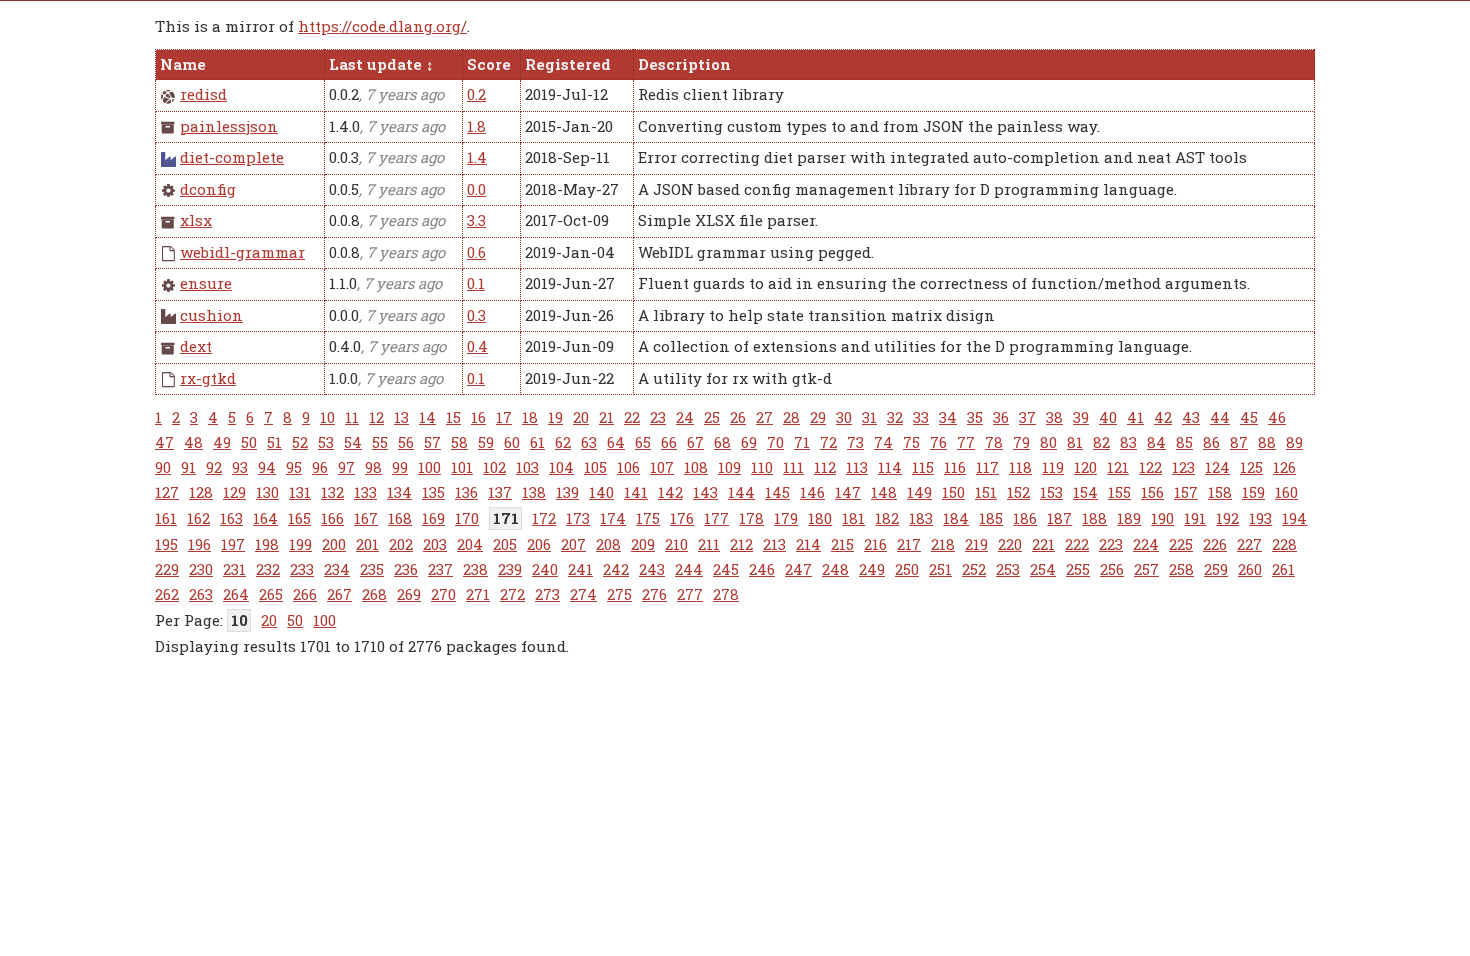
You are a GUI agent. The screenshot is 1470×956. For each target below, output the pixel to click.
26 (738, 417)
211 (709, 544)
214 (808, 544)
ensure (206, 283)
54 (353, 442)
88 (1267, 442)
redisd (203, 94)
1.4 (477, 157)
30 (844, 417)
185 (991, 518)
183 (921, 518)
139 (567, 492)
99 (400, 467)
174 (613, 518)
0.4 (477, 346)
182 (887, 518)
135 (433, 492)
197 (233, 544)
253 (1008, 569)
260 (1250, 569)
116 (955, 467)
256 (1112, 569)
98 (373, 467)
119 (1053, 467)
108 (696, 467)
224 (1146, 544)
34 (948, 417)
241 (580, 569)
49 (222, 442)
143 (705, 492)
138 (534, 492)
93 (240, 467)
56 (406, 442)
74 (883, 442)
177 (716, 518)
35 (975, 417)
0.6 (476, 252)
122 (1150, 467)
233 (302, 569)
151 (986, 492)
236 (406, 569)
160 (1286, 492)
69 (749, 442)
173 (578, 518)
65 (643, 442)
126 (1284, 467)
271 (478, 594)
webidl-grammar (242, 252)
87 (1239, 442)
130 (267, 492)
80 (1048, 442)
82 (1101, 442)
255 (1078, 569)
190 (1162, 518)
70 (775, 442)
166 (332, 518)
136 (466, 492)
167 (366, 518)
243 (652, 569)
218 (943, 544)
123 (1183, 467)
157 (1186, 492)
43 (1191, 417)
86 (1211, 442)
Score (489, 64)
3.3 (476, 220)
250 (907, 569)
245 (726, 569)
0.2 (476, 94)
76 (938, 442)
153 (1051, 492)
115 (923, 467)
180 (820, 518)
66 (669, 442)
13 (401, 417)
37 (1027, 417)
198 (267, 544)
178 (751, 518)
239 (510, 569)
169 (433, 518)
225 (1181, 544)
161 (166, 518)
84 (1156, 442)
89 (1294, 442)
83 (1128, 442)
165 (299, 518)
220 (1010, 544)
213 (774, 544)
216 (875, 544)
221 (1043, 544)
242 (616, 569)
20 (581, 417)
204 (470, 544)
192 (1227, 518)
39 (1081, 417)
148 (884, 492)
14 (427, 417)
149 (919, 492)
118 (1020, 467)
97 (346, 467)
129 (234, 492)
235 (372, 569)
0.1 (476, 283)
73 (855, 442)
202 (401, 544)
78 (994, 442)
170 (467, 518)
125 (1251, 467)
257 (1146, 569)
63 (589, 442)
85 (1184, 442)
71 (802, 442)
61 (537, 442)
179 (786, 518)
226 (1215, 544)
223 (1111, 544)
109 (729, 467)
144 (741, 492)
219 (976, 544)
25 (712, 417)
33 (921, 417)
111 (793, 467)
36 (1001, 417)
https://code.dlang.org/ (382, 26)
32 (895, 417)
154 (1085, 492)
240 (545, 569)
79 (1021, 442)
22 (632, 417)
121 (1118, 467)
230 (201, 569)
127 (167, 492)
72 (828, 442)
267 (339, 594)
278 (726, 594)
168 (400, 518)
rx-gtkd (208, 378)
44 (1220, 417)
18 (530, 417)
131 (300, 492)
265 (271, 594)
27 (764, 417)
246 (762, 569)
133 (365, 492)
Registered (568, 64)
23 (658, 417)
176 (682, 518)
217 (909, 544)
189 (1129, 518)
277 (690, 594)
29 (818, 417)
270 (443, 594)
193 (1260, 518)
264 (236, 594)
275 (619, 594)
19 (555, 417)
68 (722, 442)
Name (183, 64)
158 (1220, 492)
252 (974, 569)
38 (1054, 417)
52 (300, 442)
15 (453, 417)
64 (616, 442)
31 (869, 417)
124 (1217, 467)
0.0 (476, 189)
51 (274, 442)
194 (1294, 518)
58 (459, 442)
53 (326, 442)
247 (798, 569)
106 (628, 467)
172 (544, 518)
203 (435, 544)
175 (648, 518)
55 (380, 442)
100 (429, 467)
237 (440, 569)
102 (494, 467)
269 (409, 594)
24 (685, 417)
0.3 (476, 315)
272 (512, 594)
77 (966, 442)
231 (234, 569)
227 (1249, 544)
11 (352, 417)
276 (654, 594)
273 (547, 594)
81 (1075, 442)
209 (643, 544)
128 (201, 492)
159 (1253, 492)
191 (1195, 518)
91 (188, 467)
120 (1085, 467)
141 (636, 492)
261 (1283, 569)
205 (505, 544)
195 (166, 544)
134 (399, 492)
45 (1249, 417)
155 (1119, 492)
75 (911, 442)
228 (1284, 544)
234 (337, 569)
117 (987, 467)
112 (825, 467)
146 (812, 492)
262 (167, 594)
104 (561, 467)
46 (1277, 417)
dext (196, 346)
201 (367, 544)
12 (376, 417)
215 (842, 544)
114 (890, 467)
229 (167, 569)
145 (777, 492)
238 (475, 569)
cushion (211, 315)
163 (231, 518)
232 (268, 569)
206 (539, 544)
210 (676, 544)
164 (265, 518)
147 (848, 492)
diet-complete (232, 157)
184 (956, 518)
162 (198, 518)
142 (670, 492)
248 (835, 569)
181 (853, 518)
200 (334, 544)
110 (762, 467)
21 (606, 417)
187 (1059, 518)
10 (327, 417)
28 (791, 417)
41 (1135, 417)
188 (1094, 518)
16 (478, 417)
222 (1077, 544)
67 (695, 442)
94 (267, 467)
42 (1163, 417)
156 (1152, 492)
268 (374, 594)
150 (953, 492)
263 (201, 594)
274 (583, 594)
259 (1216, 569)
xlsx (196, 220)
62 (563, 442)
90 (163, 467)
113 (857, 467)
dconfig (208, 189)
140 (601, 492)
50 (249, 442)
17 (504, 417)
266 (305, 594)
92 (214, 467)
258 (1181, 569)
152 (1018, 492)
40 (1108, 417)
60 (512, 442)
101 (462, 467)
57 (432, 442)
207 (573, 544)
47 (164, 442)
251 (940, 569)
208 (608, 544)
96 (320, 467)
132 (332, 492)
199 (300, 544)
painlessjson (229, 126)
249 (872, 569)
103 (527, 467)
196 (199, 544)
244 (689, 569)
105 (595, 467)
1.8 (476, 126)
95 (294, 467)
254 (1043, 569)
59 (486, 442)
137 (500, 492)
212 (741, 544)
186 (1025, 518)
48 (193, 442)
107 (662, 467)
